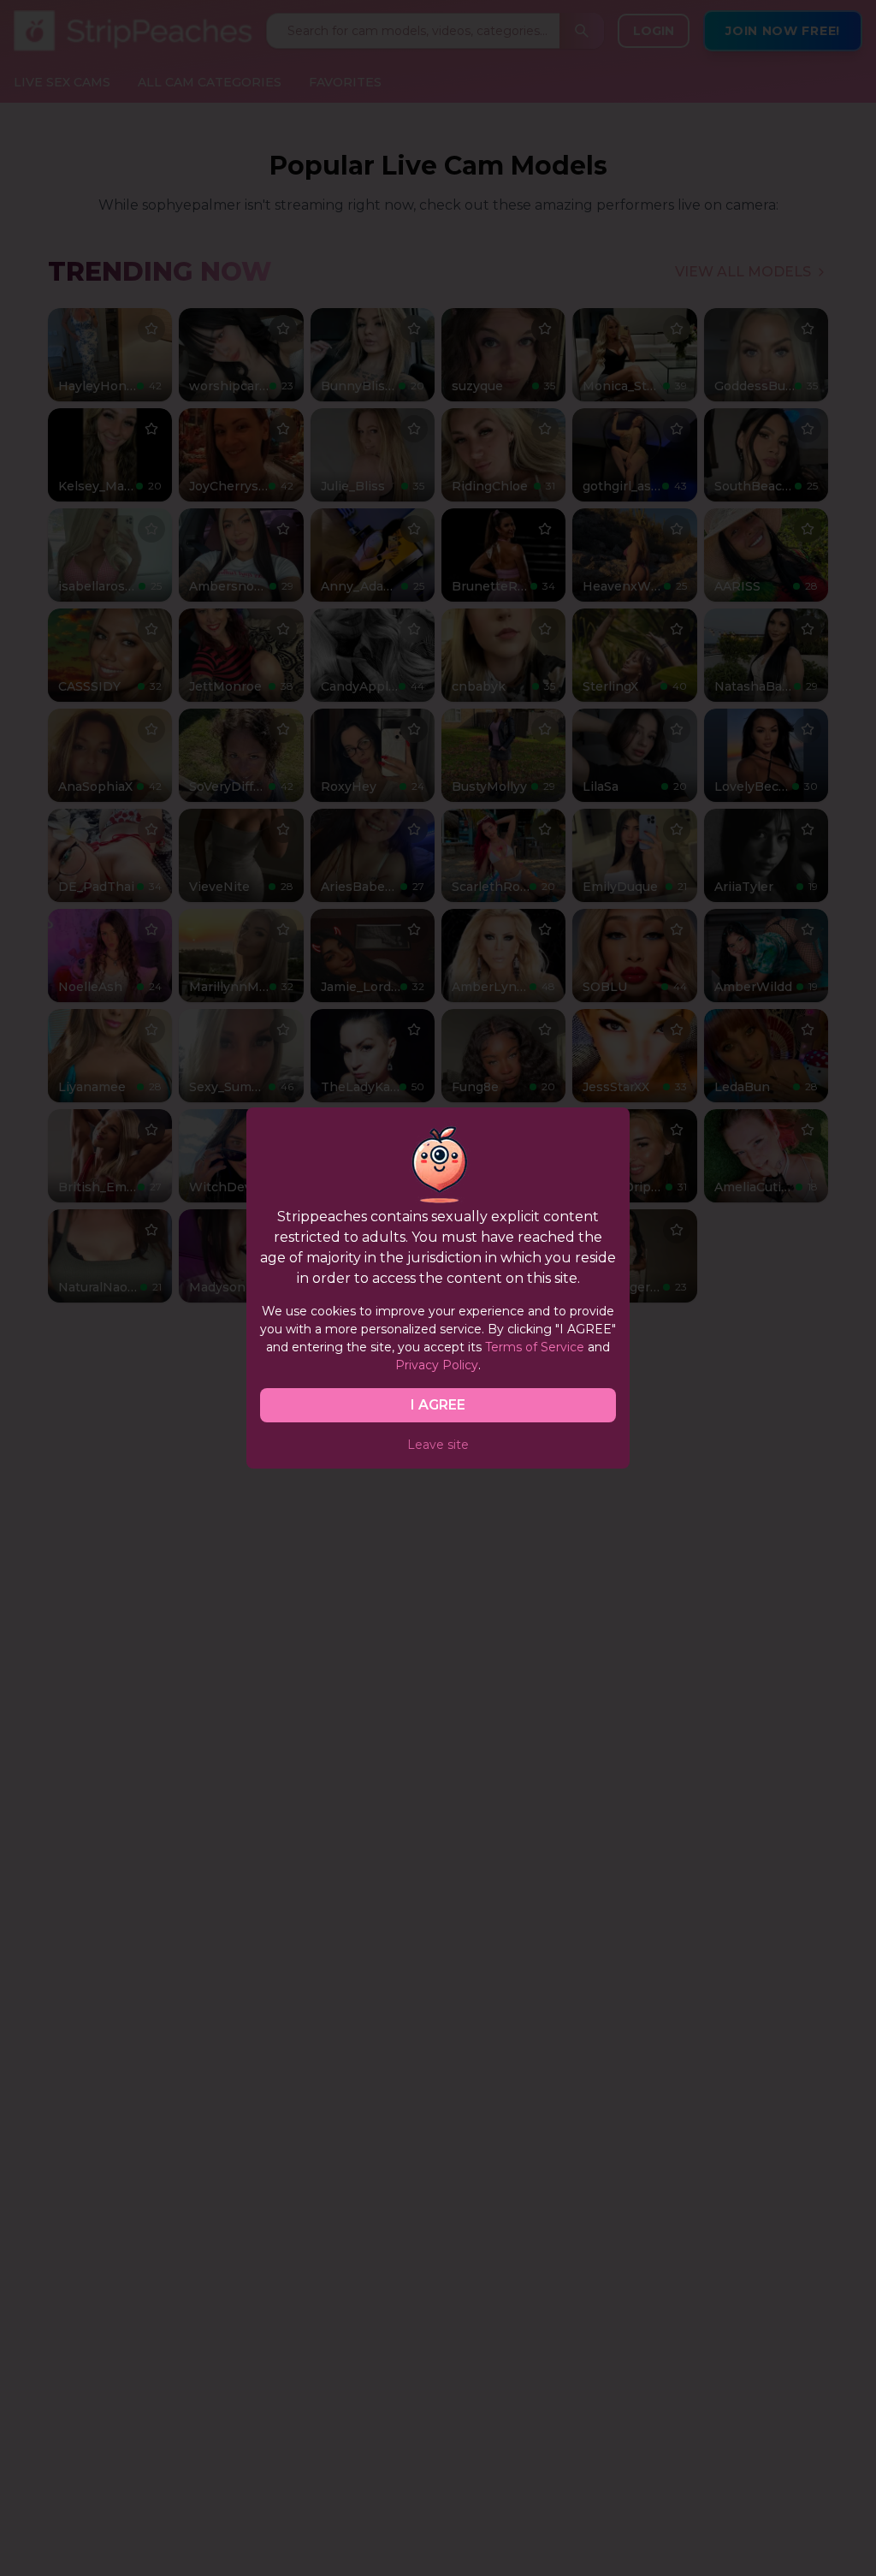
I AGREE (438, 1405)
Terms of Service (535, 1347)
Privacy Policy (437, 1365)
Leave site (438, 1445)
